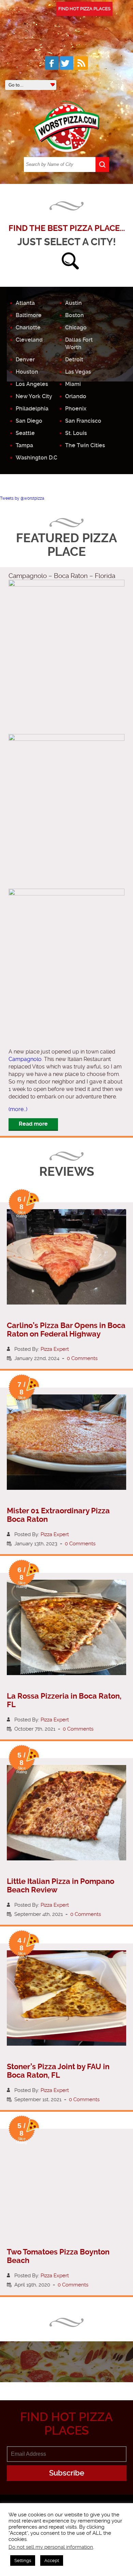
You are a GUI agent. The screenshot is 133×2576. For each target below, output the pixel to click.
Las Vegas (78, 372)
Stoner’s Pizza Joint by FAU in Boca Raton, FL (58, 2071)
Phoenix (76, 409)
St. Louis (76, 433)
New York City (34, 396)
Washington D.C (36, 458)
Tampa (24, 445)
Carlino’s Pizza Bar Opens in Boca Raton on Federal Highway (66, 1330)
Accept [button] (52, 2561)
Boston (75, 315)
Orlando (76, 396)
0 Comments (82, 1358)
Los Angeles (32, 384)
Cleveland (29, 340)
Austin (73, 303)
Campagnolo (25, 1059)
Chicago (76, 327)
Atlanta (25, 303)
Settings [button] (23, 2561)
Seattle (25, 433)
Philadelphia (32, 409)
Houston (27, 372)
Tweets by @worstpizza (22, 498)
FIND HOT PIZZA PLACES (84, 9)
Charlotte (28, 327)
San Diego (29, 421)
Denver (25, 360)
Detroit (74, 360)
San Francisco (83, 421)
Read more (33, 1124)
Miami (73, 384)
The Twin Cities (85, 445)
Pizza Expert (55, 1349)
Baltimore (29, 315)
